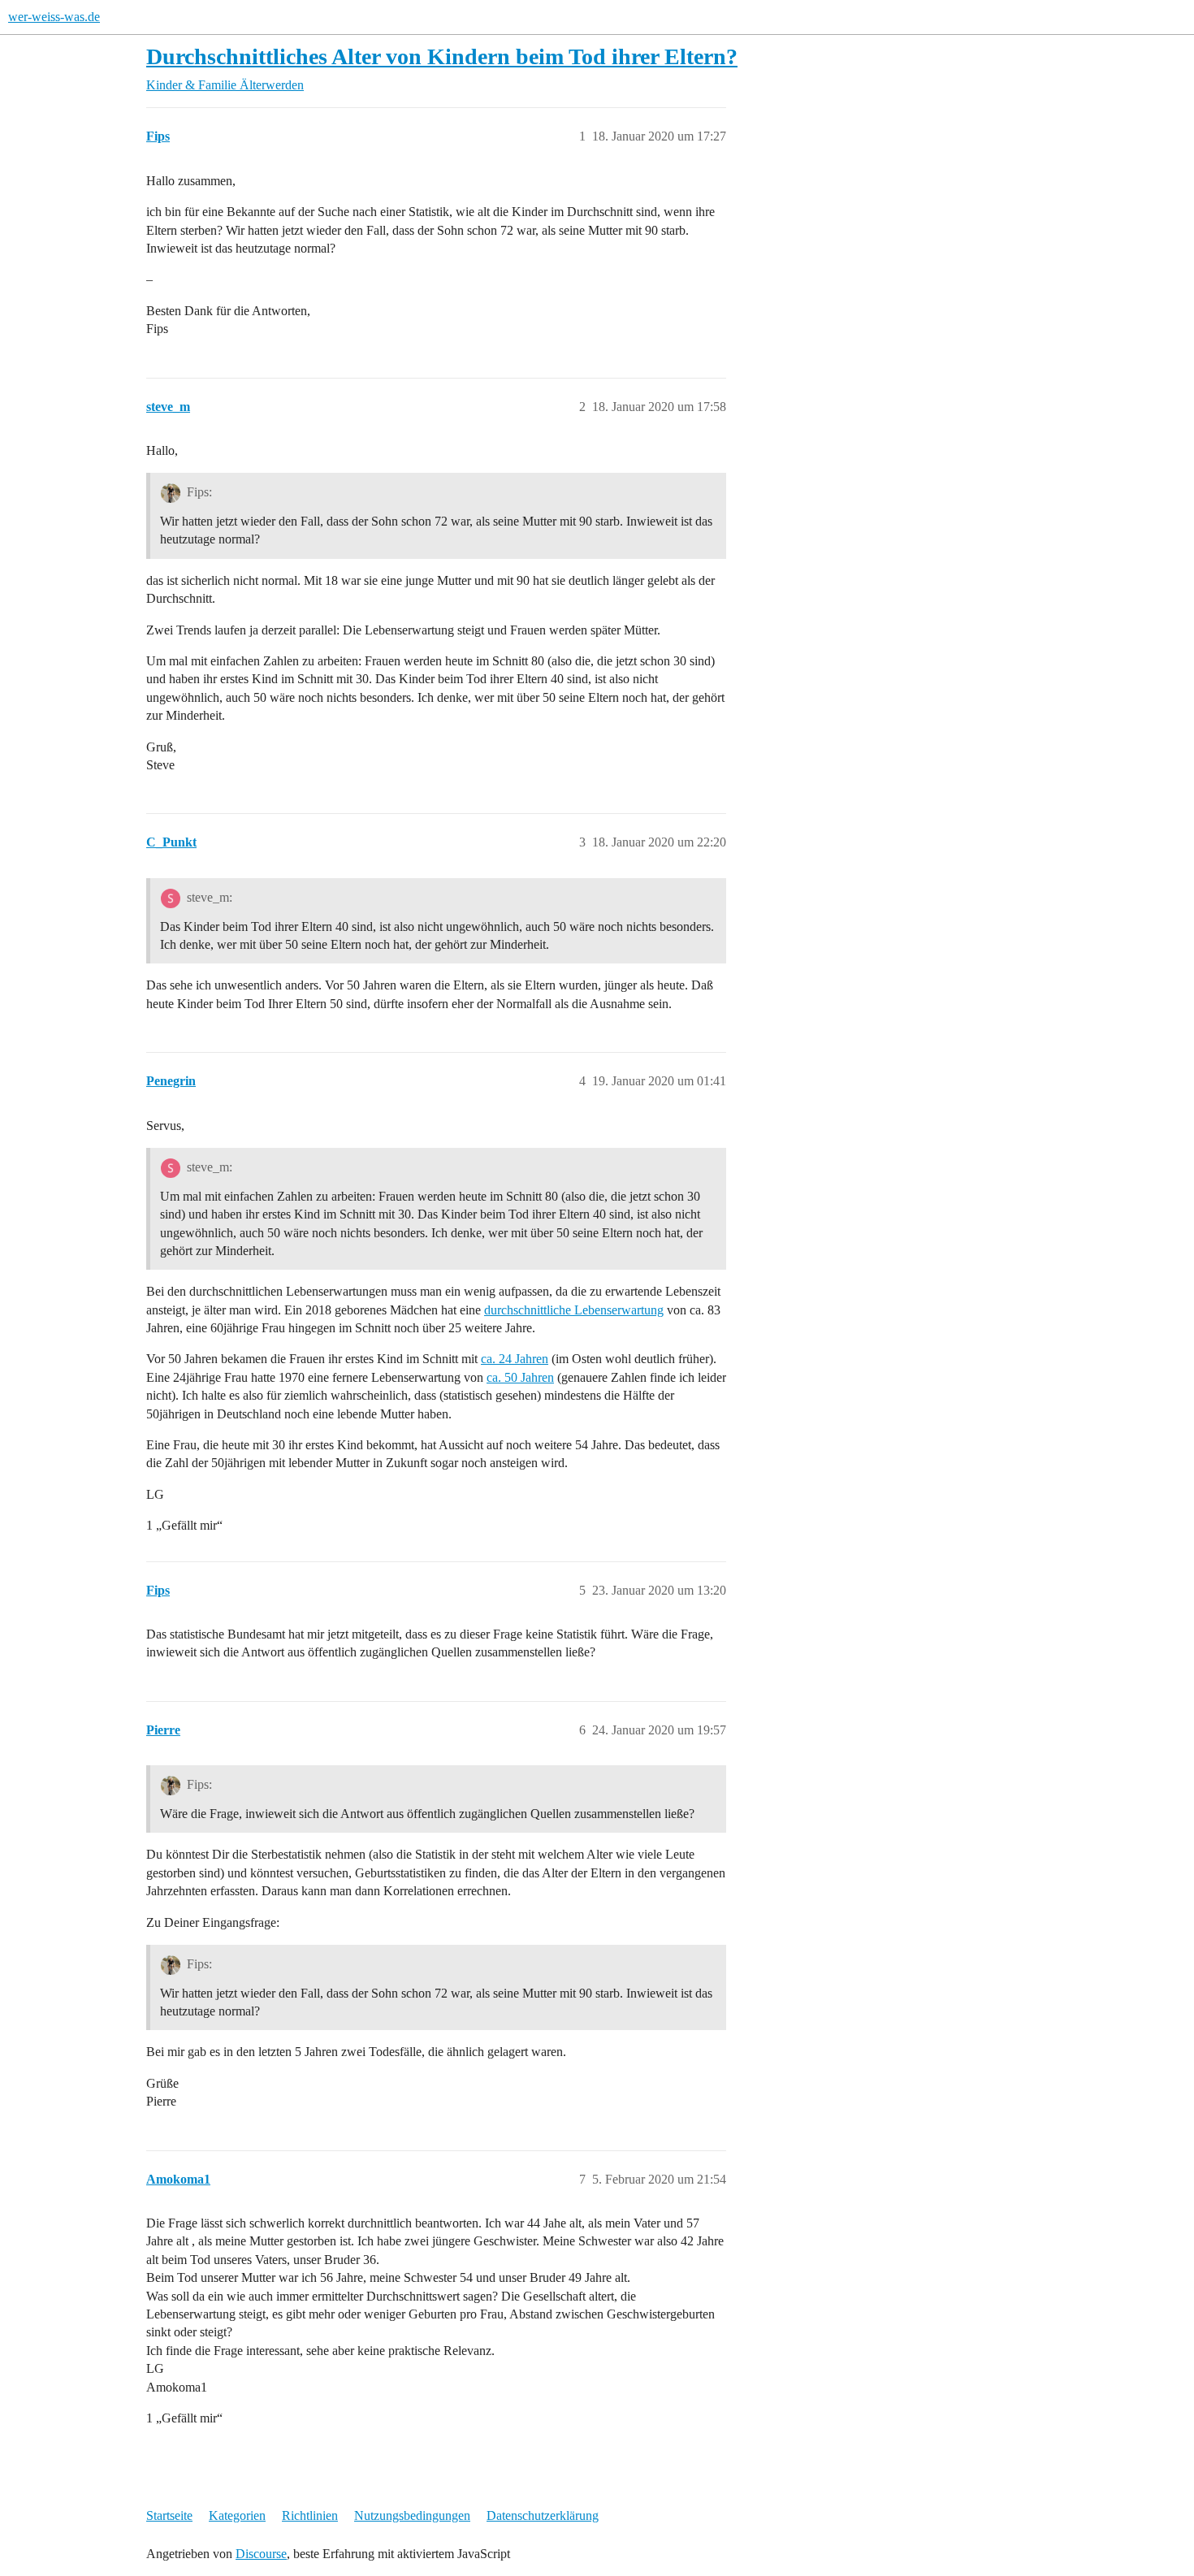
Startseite (169, 2515)
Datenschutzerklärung (543, 2515)
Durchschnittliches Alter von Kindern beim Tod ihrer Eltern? (442, 56)
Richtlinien (310, 2515)
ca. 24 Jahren (515, 1359)
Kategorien (237, 2515)
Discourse (261, 2554)
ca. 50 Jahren (520, 1377)
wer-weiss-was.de (54, 17)
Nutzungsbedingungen (412, 2515)
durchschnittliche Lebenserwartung (574, 1310)
